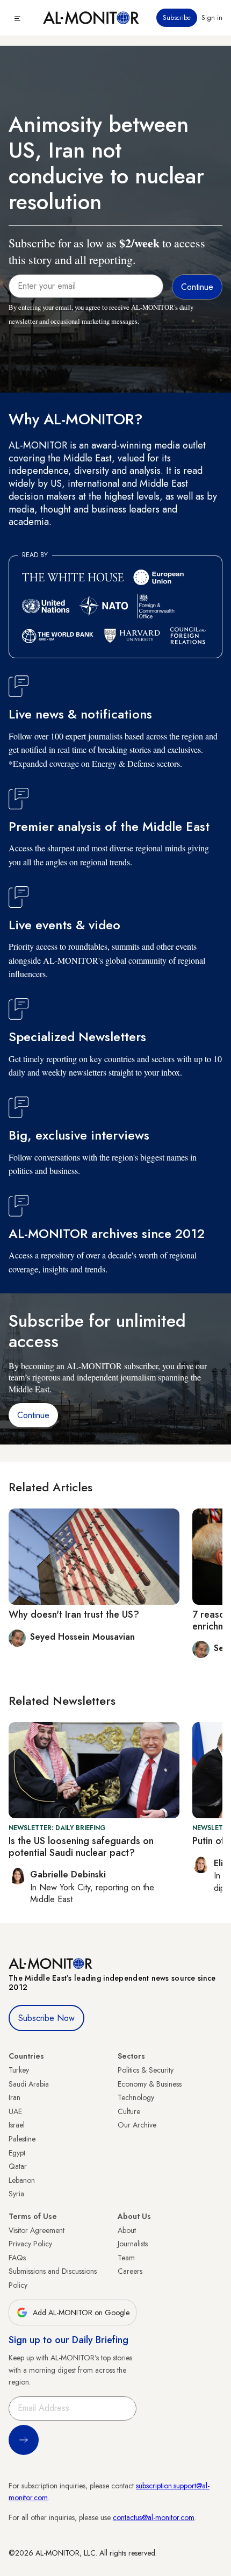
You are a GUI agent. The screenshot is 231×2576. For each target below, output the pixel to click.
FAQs (17, 2258)
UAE (15, 2111)
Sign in (212, 18)
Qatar (18, 2166)
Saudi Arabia (29, 2084)
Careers (130, 2271)
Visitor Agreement (37, 2230)
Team (126, 2258)
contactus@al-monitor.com (154, 2517)
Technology (136, 2097)
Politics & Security (146, 2070)
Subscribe (177, 18)
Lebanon (22, 2180)
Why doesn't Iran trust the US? (74, 1614)
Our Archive (137, 2125)
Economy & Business (150, 2084)
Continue (33, 1415)
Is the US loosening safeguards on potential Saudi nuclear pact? (81, 1847)
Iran (15, 2097)
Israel (17, 2125)
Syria (16, 2194)
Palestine (22, 2139)
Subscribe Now (46, 2018)
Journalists (133, 2244)
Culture (129, 2111)
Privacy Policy (30, 2244)
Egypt (17, 2153)
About (127, 2230)
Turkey (19, 2070)
